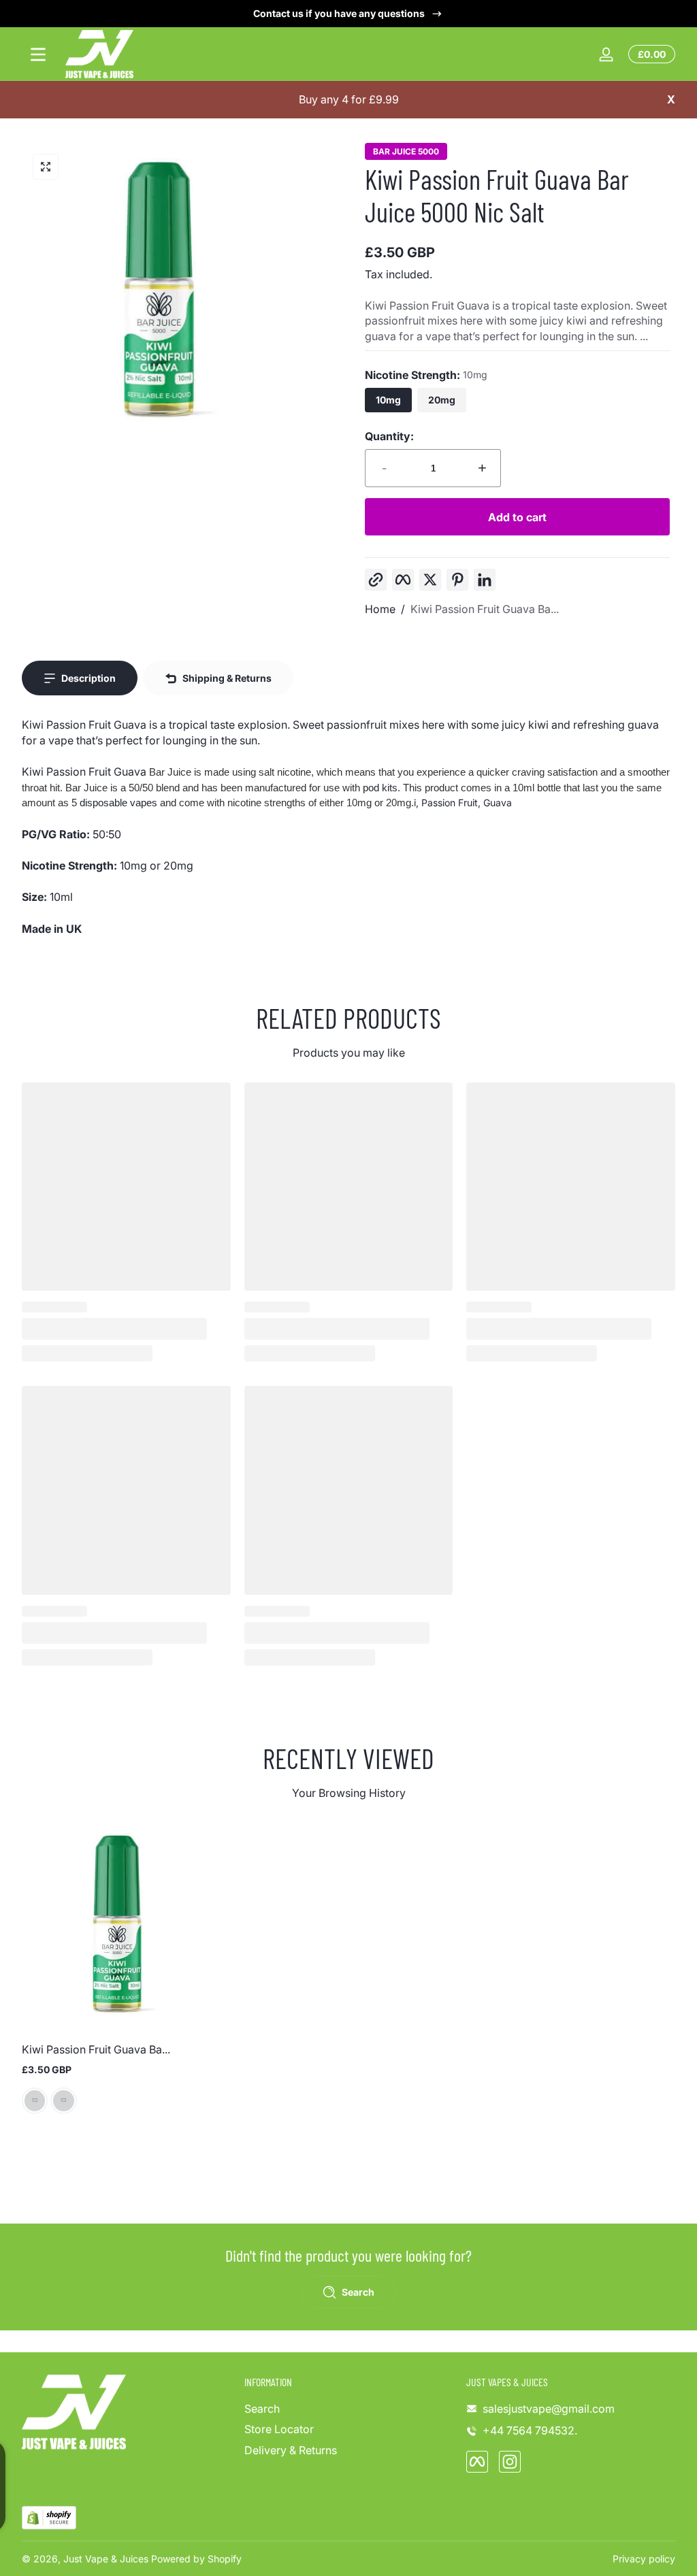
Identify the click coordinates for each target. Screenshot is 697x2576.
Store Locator (279, 2429)
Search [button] (358, 2292)
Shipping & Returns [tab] (227, 678)
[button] (46, 167)
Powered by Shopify (196, 2559)
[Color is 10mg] (35, 2101)
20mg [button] (442, 400)
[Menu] (38, 54)
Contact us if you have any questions (339, 13)
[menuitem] (349, 2409)
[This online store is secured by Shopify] (49, 2518)
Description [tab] (88, 678)
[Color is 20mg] (63, 2101)
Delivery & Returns (291, 2450)
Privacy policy (644, 2559)
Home (380, 609)
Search (262, 2409)
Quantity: (389, 436)
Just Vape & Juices (106, 2559)
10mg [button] (388, 400)
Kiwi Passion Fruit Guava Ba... (485, 609)
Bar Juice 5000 (406, 152)
